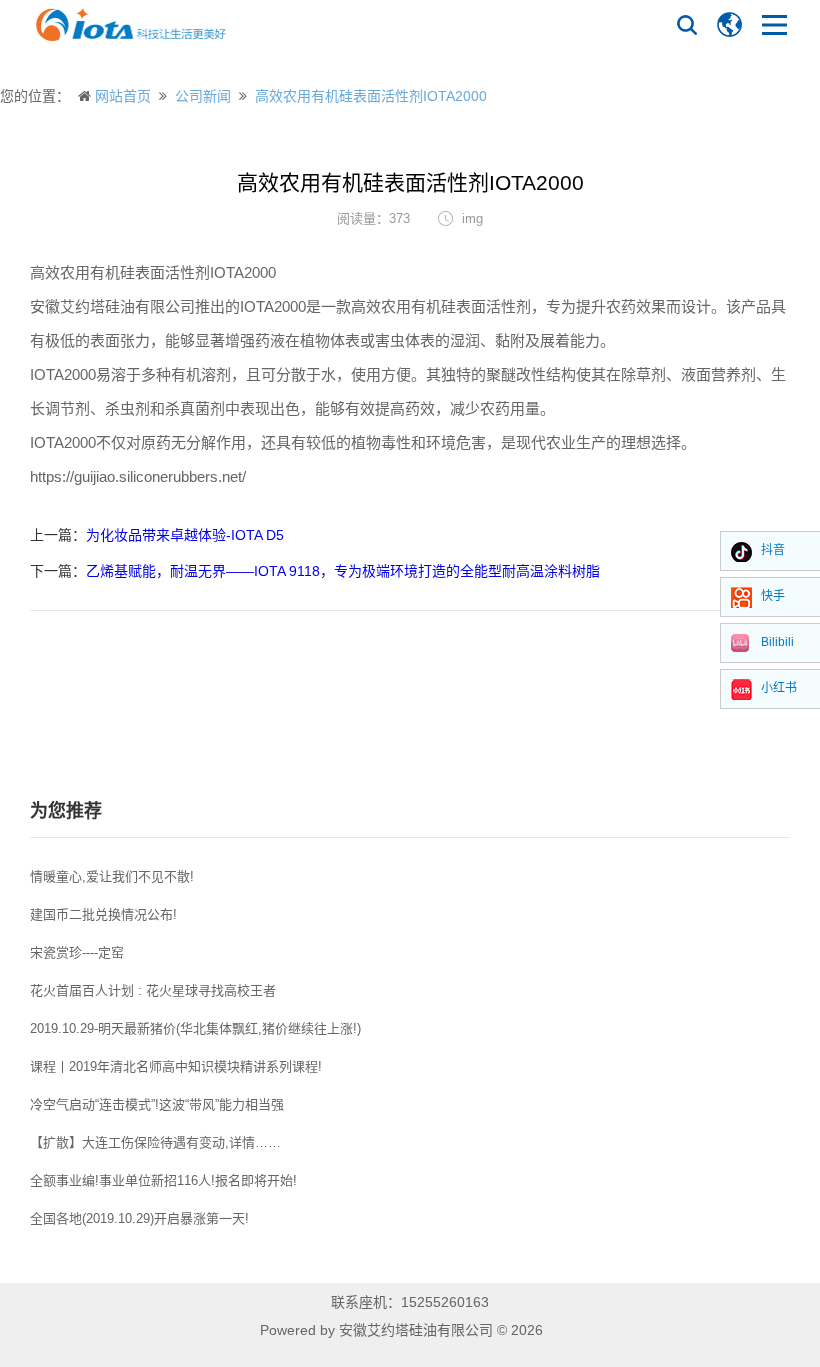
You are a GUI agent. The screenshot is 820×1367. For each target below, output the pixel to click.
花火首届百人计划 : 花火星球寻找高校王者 (153, 990)
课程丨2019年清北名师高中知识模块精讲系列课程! (176, 1066)
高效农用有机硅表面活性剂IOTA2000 (371, 96)
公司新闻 (203, 96)
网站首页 (123, 96)
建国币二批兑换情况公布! (103, 914)
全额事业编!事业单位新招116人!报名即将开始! (163, 1180)
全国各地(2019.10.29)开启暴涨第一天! (139, 1218)
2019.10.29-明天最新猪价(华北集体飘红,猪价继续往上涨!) (195, 1028)
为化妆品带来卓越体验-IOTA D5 (185, 535)
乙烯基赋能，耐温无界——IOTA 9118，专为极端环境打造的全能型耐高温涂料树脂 (343, 571)
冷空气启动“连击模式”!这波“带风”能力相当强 (157, 1104)
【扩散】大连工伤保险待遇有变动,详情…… (155, 1142)
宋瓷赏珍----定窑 (77, 952)
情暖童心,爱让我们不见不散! (112, 876)
